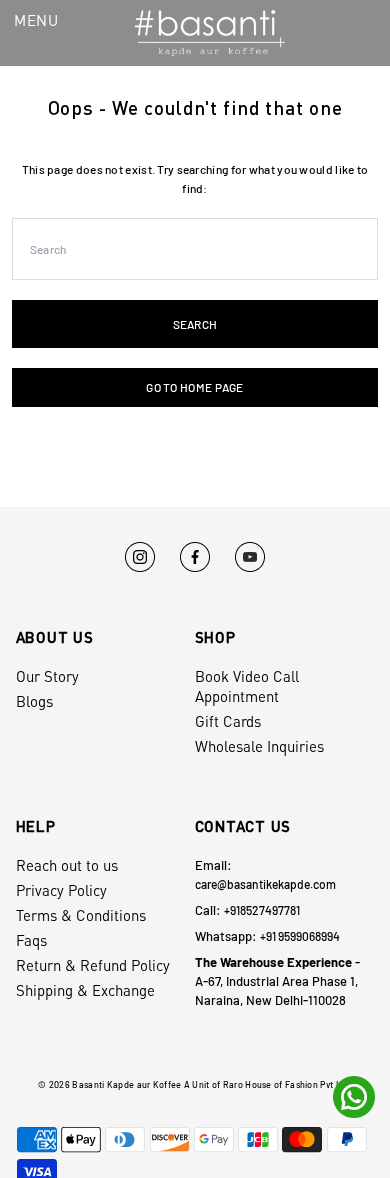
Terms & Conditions (81, 915)
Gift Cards (228, 721)
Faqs (31, 940)
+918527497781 (262, 910)
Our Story (47, 676)
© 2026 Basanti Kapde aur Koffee (109, 1084)
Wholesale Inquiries (259, 746)
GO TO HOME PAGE (194, 387)
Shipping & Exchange (85, 990)
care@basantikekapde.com (265, 884)
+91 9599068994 (300, 936)
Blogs (34, 701)
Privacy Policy (61, 890)
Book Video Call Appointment (247, 686)
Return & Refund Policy (93, 965)
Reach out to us (67, 865)
